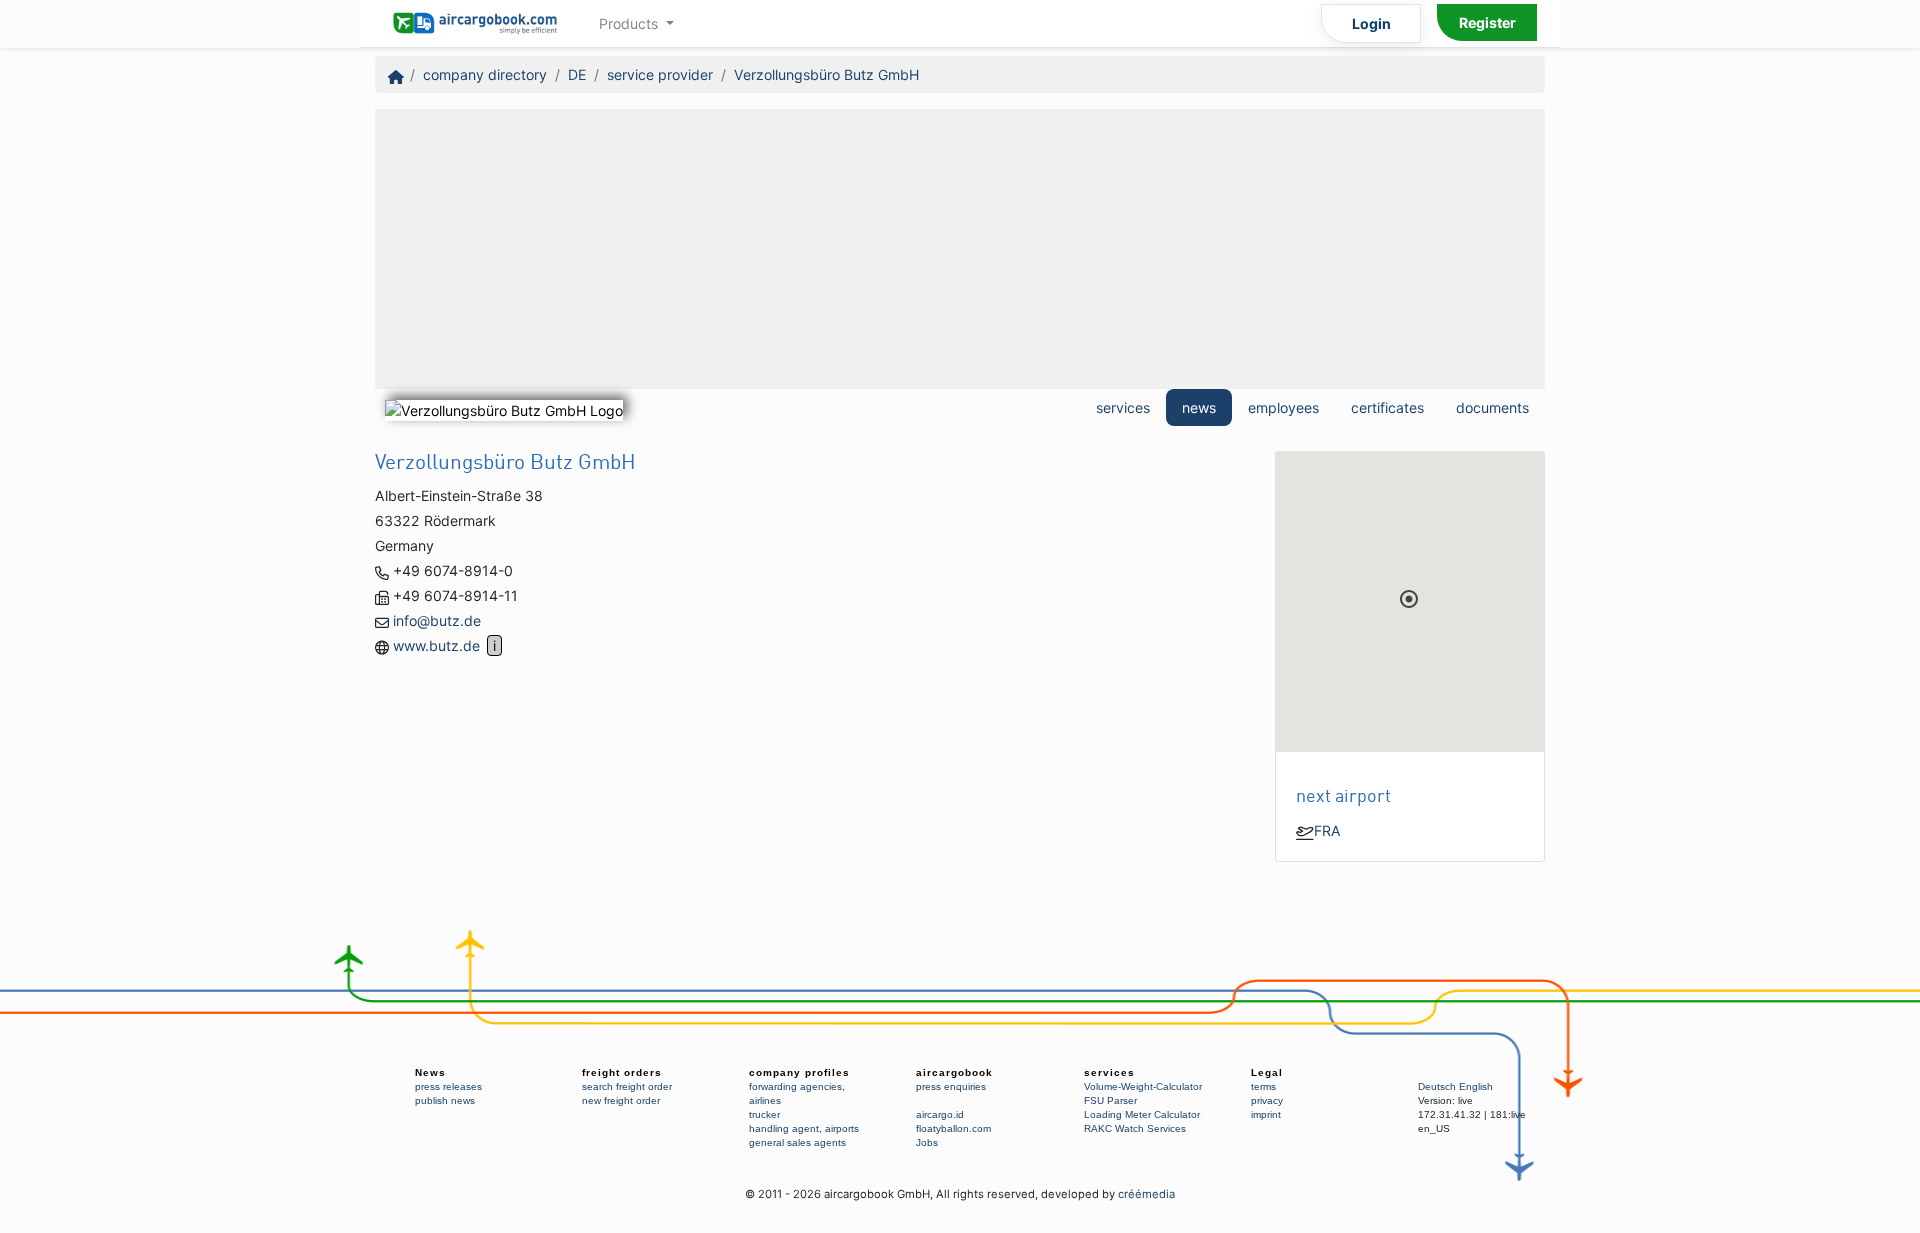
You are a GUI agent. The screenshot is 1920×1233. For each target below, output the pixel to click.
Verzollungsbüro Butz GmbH (826, 74)
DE (577, 74)
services (1123, 407)
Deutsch (1437, 1086)
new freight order (621, 1100)
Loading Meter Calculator (1142, 1114)
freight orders (622, 1072)
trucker (764, 1114)
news (1199, 407)
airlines (765, 1100)
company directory (485, 74)
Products (630, 23)
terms (1263, 1086)
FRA (1327, 830)
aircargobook (954, 1072)
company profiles (799, 1072)
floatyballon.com (953, 1128)
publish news (445, 1100)
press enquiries (951, 1086)
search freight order (627, 1086)
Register (1487, 22)
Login (1371, 23)
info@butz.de (437, 620)
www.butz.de (436, 645)
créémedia (1146, 1194)
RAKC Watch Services (1135, 1128)
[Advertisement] (960, 249)
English (1476, 1086)
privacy (1267, 1100)
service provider (660, 74)
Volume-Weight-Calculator (1143, 1086)
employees (1283, 407)
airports (842, 1128)
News (430, 1072)
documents (1492, 407)
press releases (448, 1086)
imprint (1266, 1114)
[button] (1409, 599)
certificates (1387, 407)
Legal (1267, 1072)
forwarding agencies (795, 1086)
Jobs (927, 1142)
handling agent (784, 1128)
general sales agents (797, 1142)
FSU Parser (1110, 1100)
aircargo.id (940, 1114)
